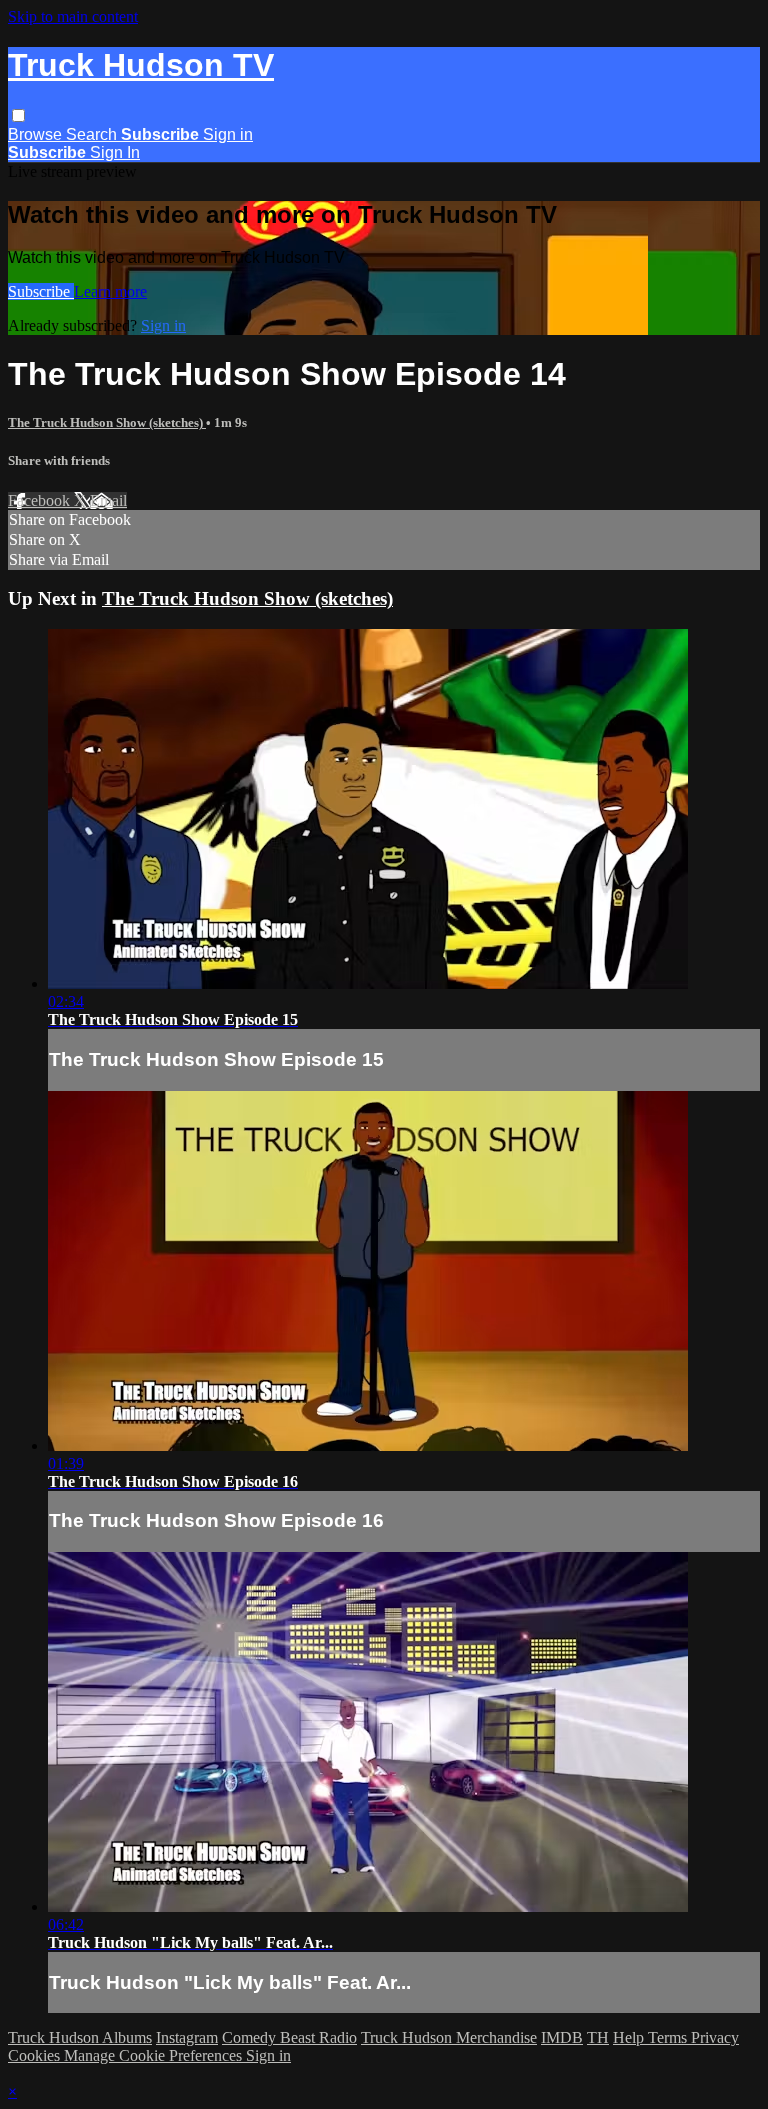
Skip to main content (73, 16)
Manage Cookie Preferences (155, 2055)
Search (93, 134)
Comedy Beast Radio (289, 2037)
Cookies (36, 2055)
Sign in (228, 134)
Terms (669, 2037)
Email (108, 500)
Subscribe (41, 291)
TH (598, 2037)
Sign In (115, 152)
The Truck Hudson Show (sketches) (107, 422)
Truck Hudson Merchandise (449, 2037)
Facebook (41, 500)
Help (630, 2037)
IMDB (562, 2037)
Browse (37, 134)
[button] (18, 115)
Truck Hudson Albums (80, 2037)
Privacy (715, 2037)
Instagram (187, 2037)
